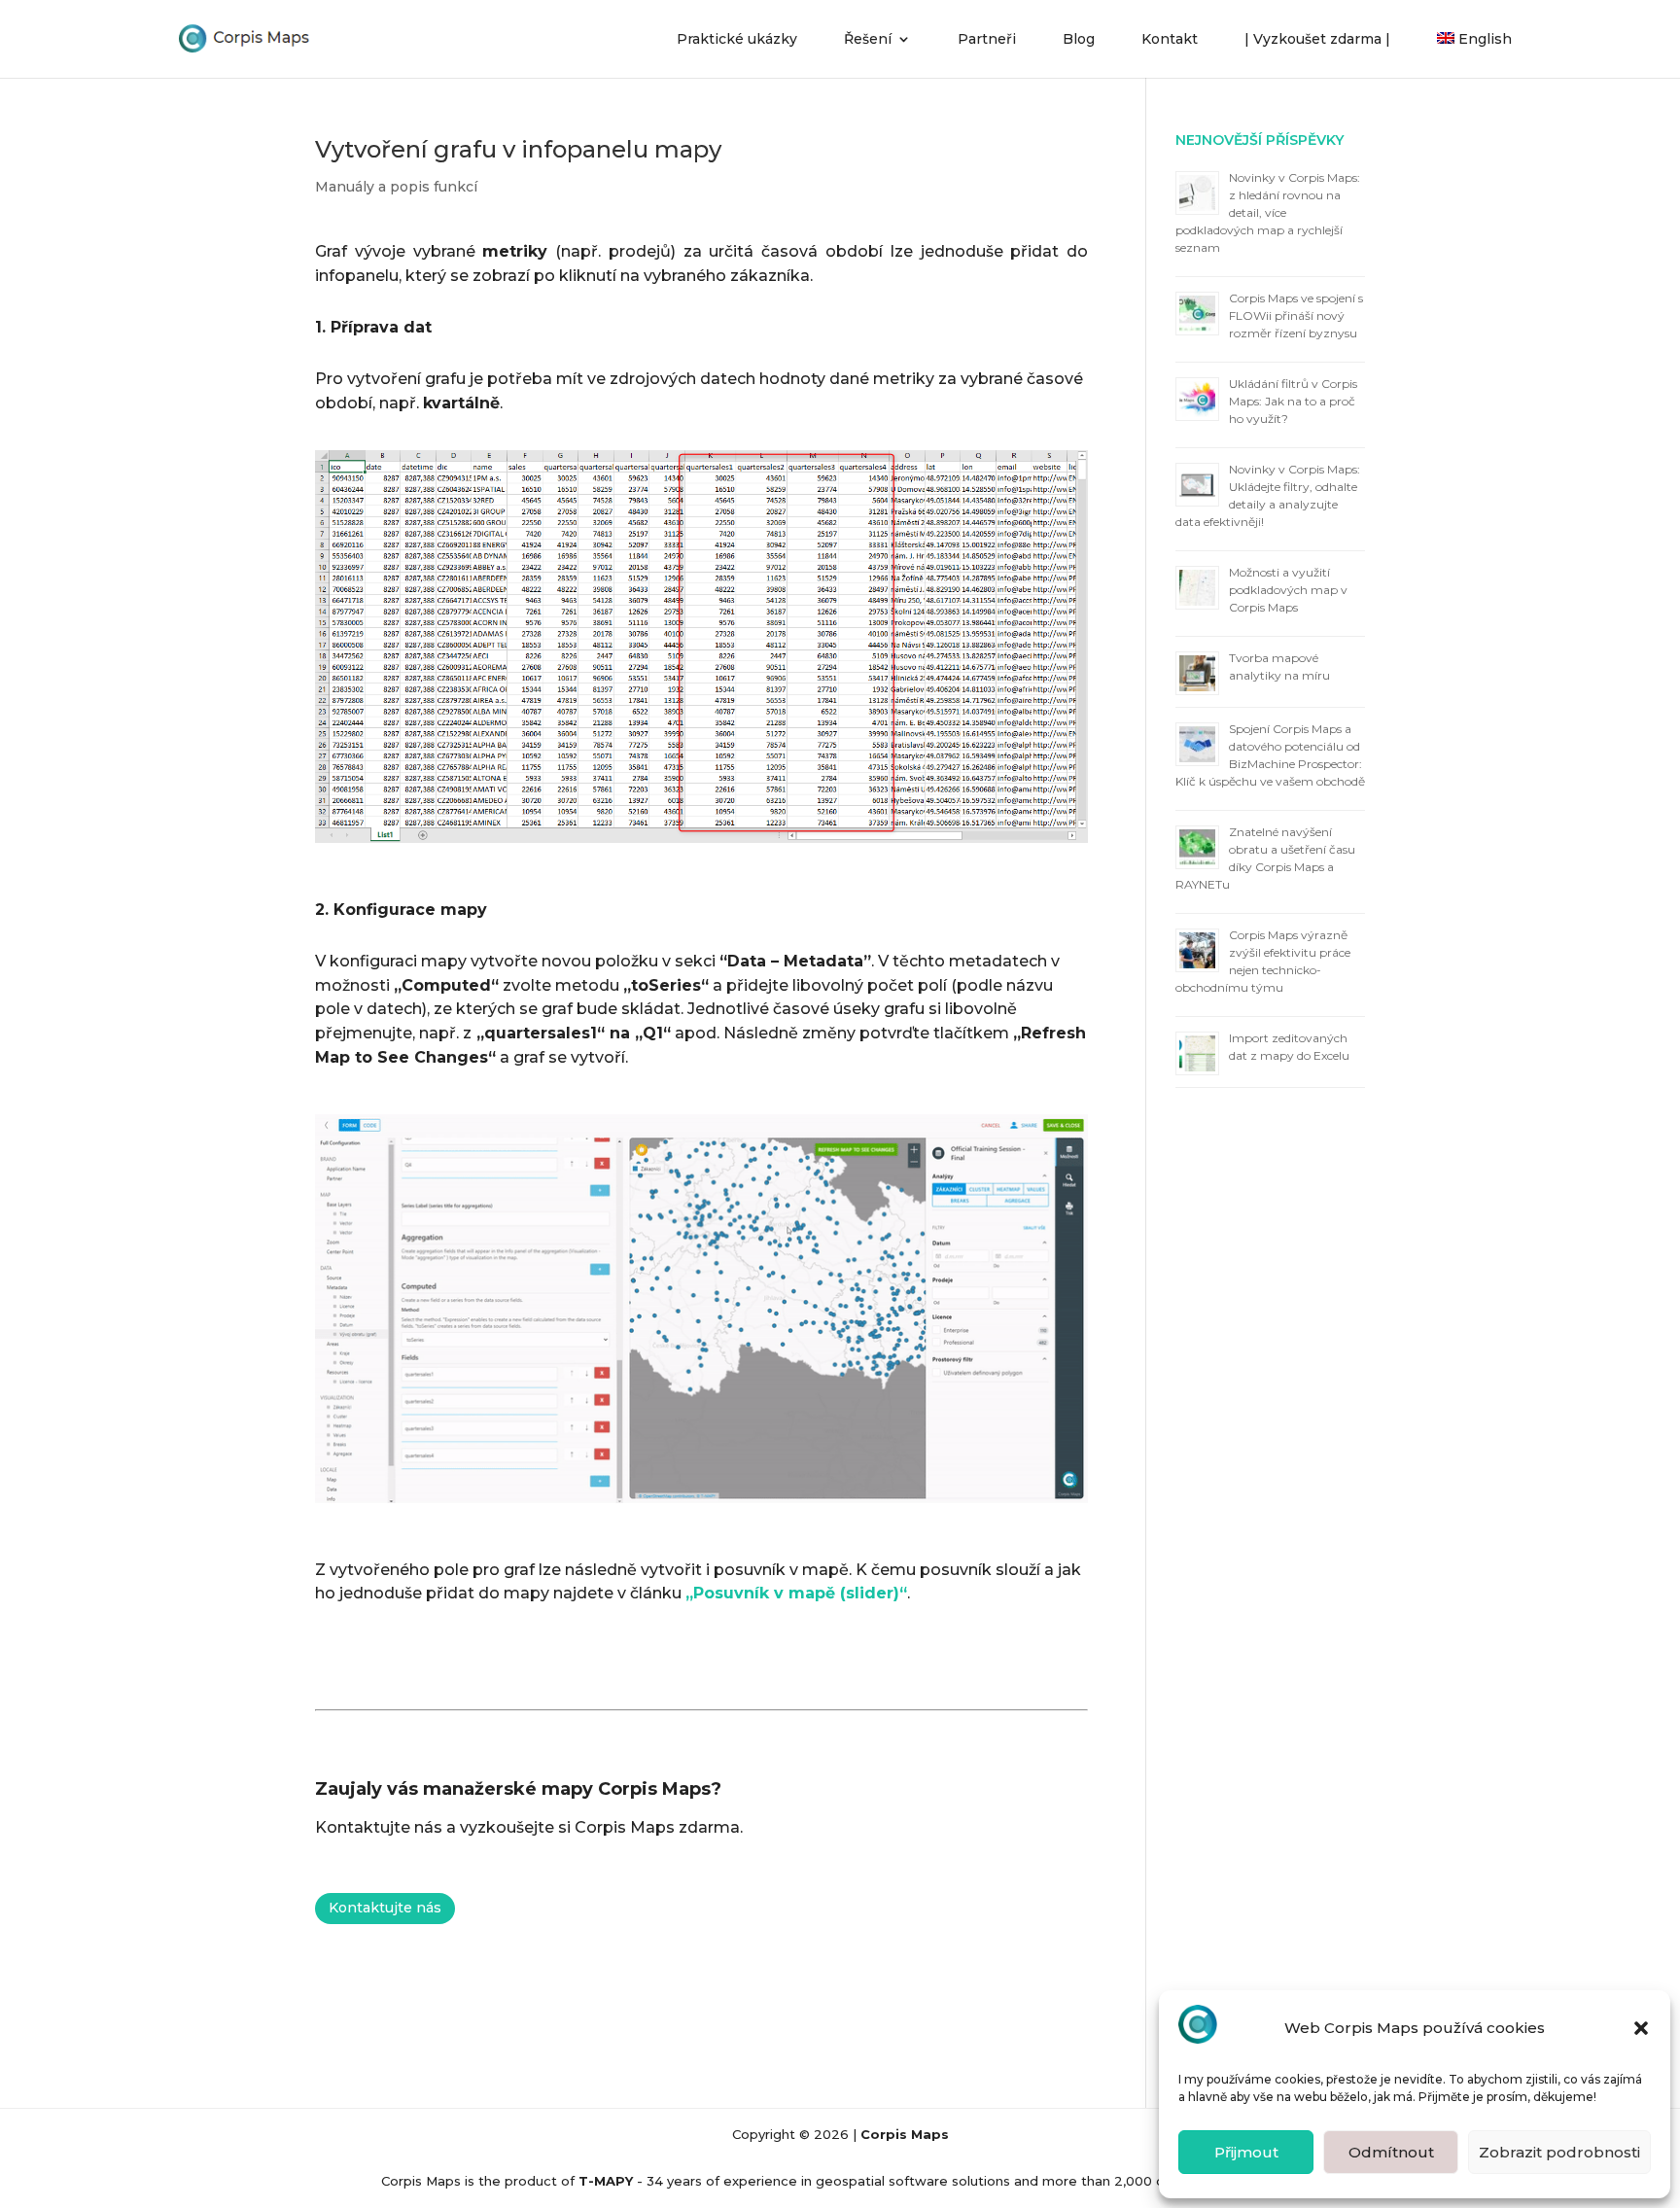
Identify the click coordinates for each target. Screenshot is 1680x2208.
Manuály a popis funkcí (396, 187)
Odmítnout (1391, 2152)
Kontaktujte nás (385, 1908)
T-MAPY (606, 2181)
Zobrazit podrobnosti (1559, 2152)
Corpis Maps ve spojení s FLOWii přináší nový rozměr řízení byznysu (1296, 315)
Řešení (868, 40)
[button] (1641, 2028)
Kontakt (1170, 40)
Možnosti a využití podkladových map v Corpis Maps (1288, 590)
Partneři (987, 40)
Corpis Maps (905, 2134)
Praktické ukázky (737, 40)
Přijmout (1246, 2152)
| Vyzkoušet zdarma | (1317, 40)
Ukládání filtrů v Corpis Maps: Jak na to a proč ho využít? (1293, 401)
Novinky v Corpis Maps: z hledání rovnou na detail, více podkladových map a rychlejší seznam (1268, 212)
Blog (1079, 40)
